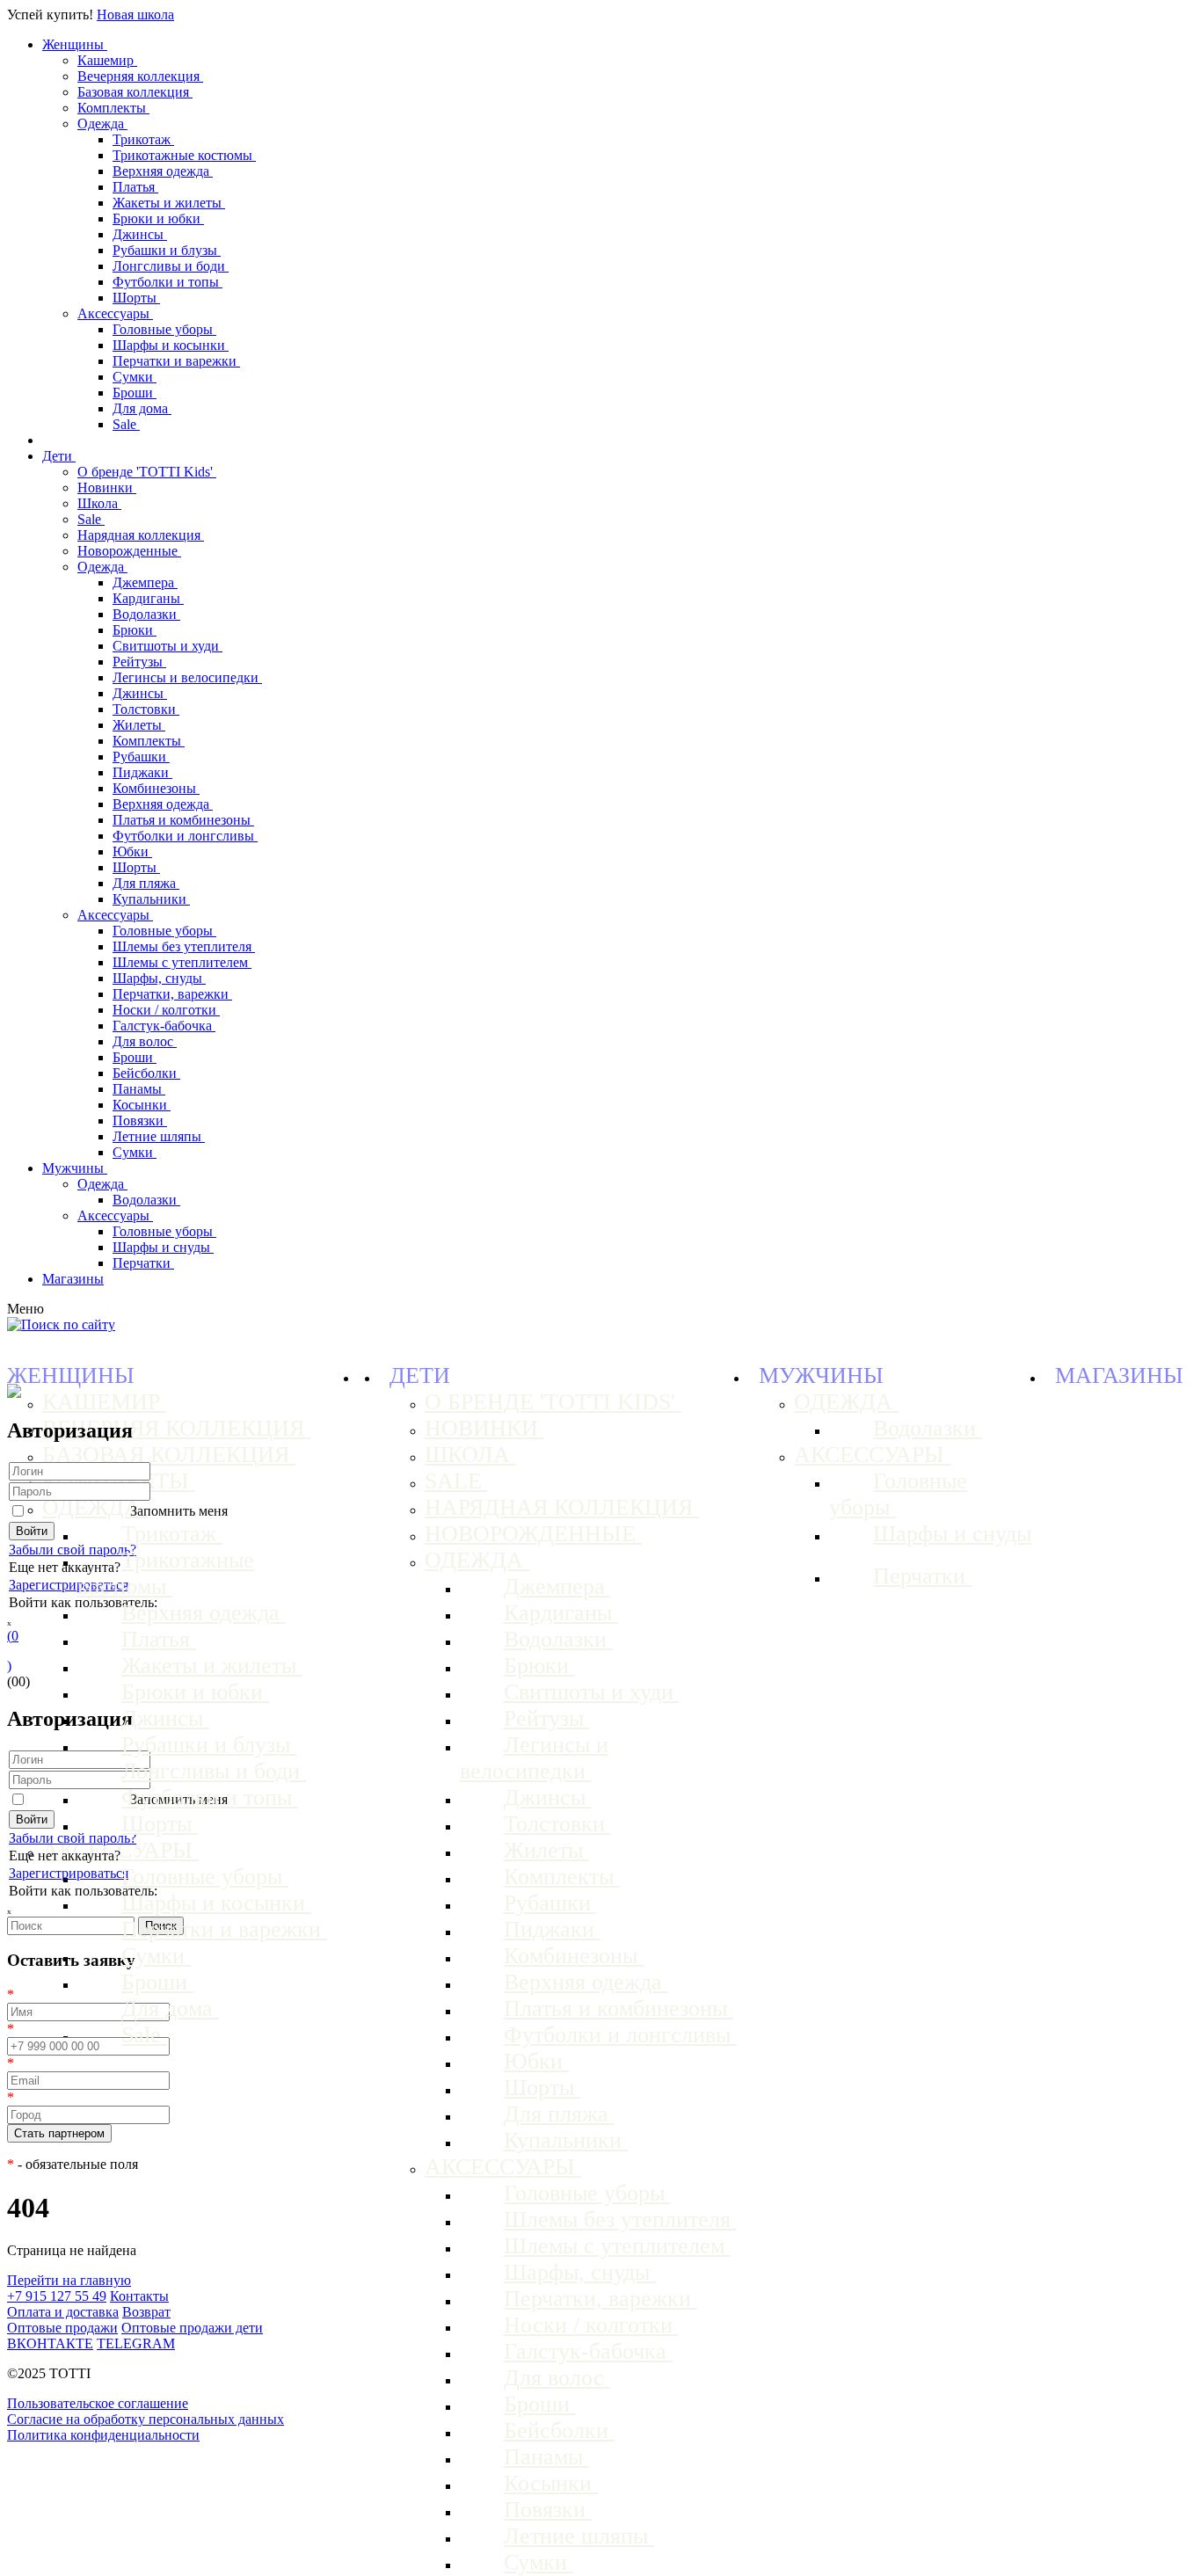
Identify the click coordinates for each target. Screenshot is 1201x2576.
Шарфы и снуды (163, 1247)
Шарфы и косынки (171, 345)
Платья (135, 187)
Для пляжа (146, 883)
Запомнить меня (179, 1511)
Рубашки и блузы (167, 250)
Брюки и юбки (158, 218)
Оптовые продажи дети (192, 2328)
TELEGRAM (136, 2343)
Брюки (135, 630)
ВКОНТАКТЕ (50, 2343)
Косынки (142, 1105)
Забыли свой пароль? (73, 1550)
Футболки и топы (167, 282)
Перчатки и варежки (176, 361)
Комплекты (113, 108)
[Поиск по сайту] (61, 1324)
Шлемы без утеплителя (184, 946)
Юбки (132, 851)
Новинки (107, 488)
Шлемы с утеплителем (182, 962)
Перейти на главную (69, 2280)
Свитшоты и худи (167, 646)
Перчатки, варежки (172, 994)
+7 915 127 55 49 (57, 2296)
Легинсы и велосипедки (187, 677)
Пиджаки (142, 772)
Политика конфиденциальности (103, 2435)
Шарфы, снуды (159, 978)
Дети (59, 456)
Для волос (145, 1041)
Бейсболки (146, 1073)
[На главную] (14, 1393)
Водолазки (146, 614)
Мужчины (75, 1168)
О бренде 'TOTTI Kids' (147, 472)
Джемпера (145, 582)
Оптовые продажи (62, 2328)
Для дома (142, 408)
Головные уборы (164, 329)
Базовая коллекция (135, 92)
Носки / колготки (166, 1010)
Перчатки (143, 1263)
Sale (126, 424)
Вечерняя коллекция (140, 76)
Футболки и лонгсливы (185, 836)
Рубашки (141, 757)
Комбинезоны (156, 788)
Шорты (136, 298)
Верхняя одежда (163, 171)
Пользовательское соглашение (98, 2403)
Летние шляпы (159, 1136)
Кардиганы (148, 598)
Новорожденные (129, 551)
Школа (99, 503)
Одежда (102, 124)
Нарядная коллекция (141, 535)
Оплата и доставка (63, 2312)
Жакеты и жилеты (169, 203)
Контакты (139, 2296)
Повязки (140, 1121)
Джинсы (140, 234)
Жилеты (139, 725)
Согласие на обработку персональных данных (146, 2419)
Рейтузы (139, 662)
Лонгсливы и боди (171, 266)
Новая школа (135, 15)
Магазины (73, 1279)
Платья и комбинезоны (183, 820)
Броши (135, 393)
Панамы (139, 1089)
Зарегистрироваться (69, 1585)
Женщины (75, 44)
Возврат (146, 2312)
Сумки (135, 377)
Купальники (151, 899)
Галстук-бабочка (164, 1026)
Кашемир (107, 60)
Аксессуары (115, 313)
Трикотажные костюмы (184, 155)
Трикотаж (143, 139)
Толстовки (146, 709)
